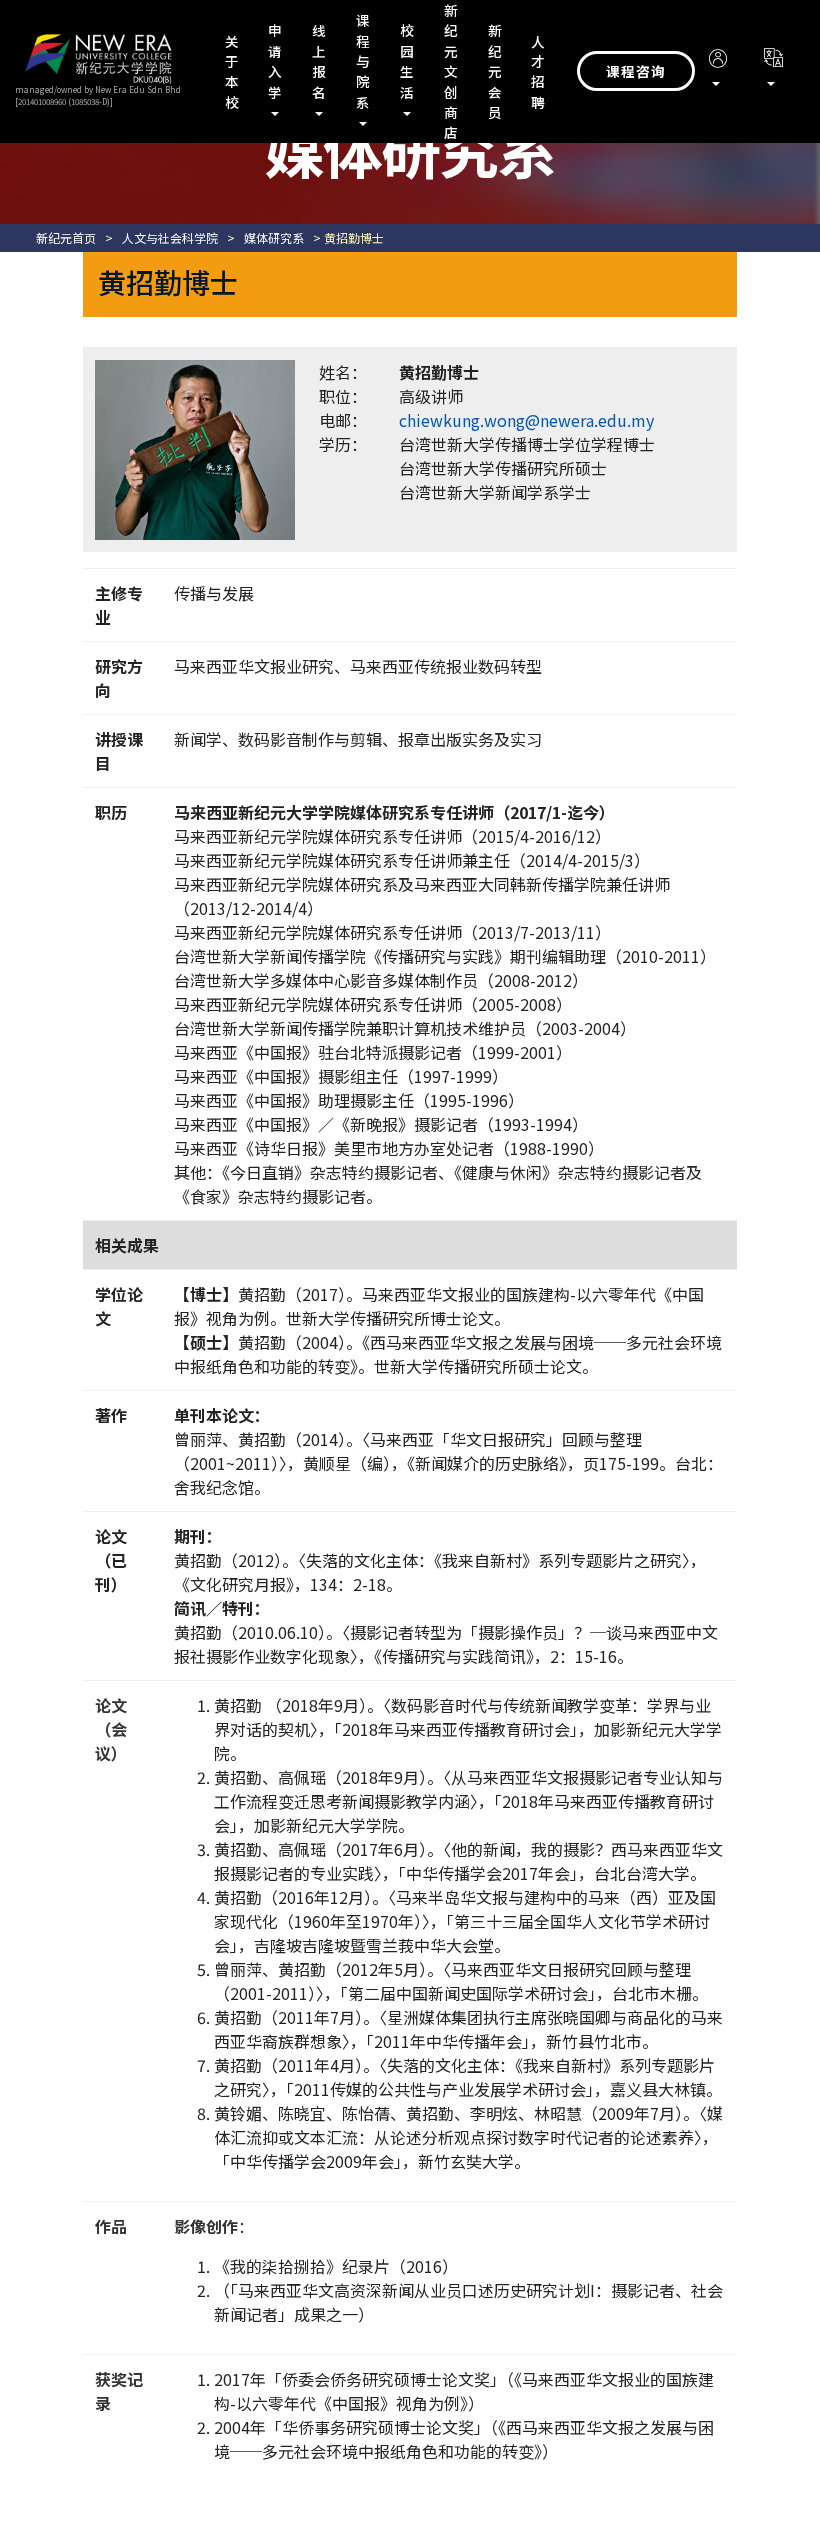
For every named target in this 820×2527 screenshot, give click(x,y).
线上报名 (319, 60)
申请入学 (275, 60)
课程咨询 (636, 71)
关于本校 (232, 71)
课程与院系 (363, 61)
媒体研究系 (274, 237)
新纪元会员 (495, 71)
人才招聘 (538, 71)
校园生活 (407, 60)
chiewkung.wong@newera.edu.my (526, 420)
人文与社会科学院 (170, 237)
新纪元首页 (66, 237)
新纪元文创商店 (451, 71)
